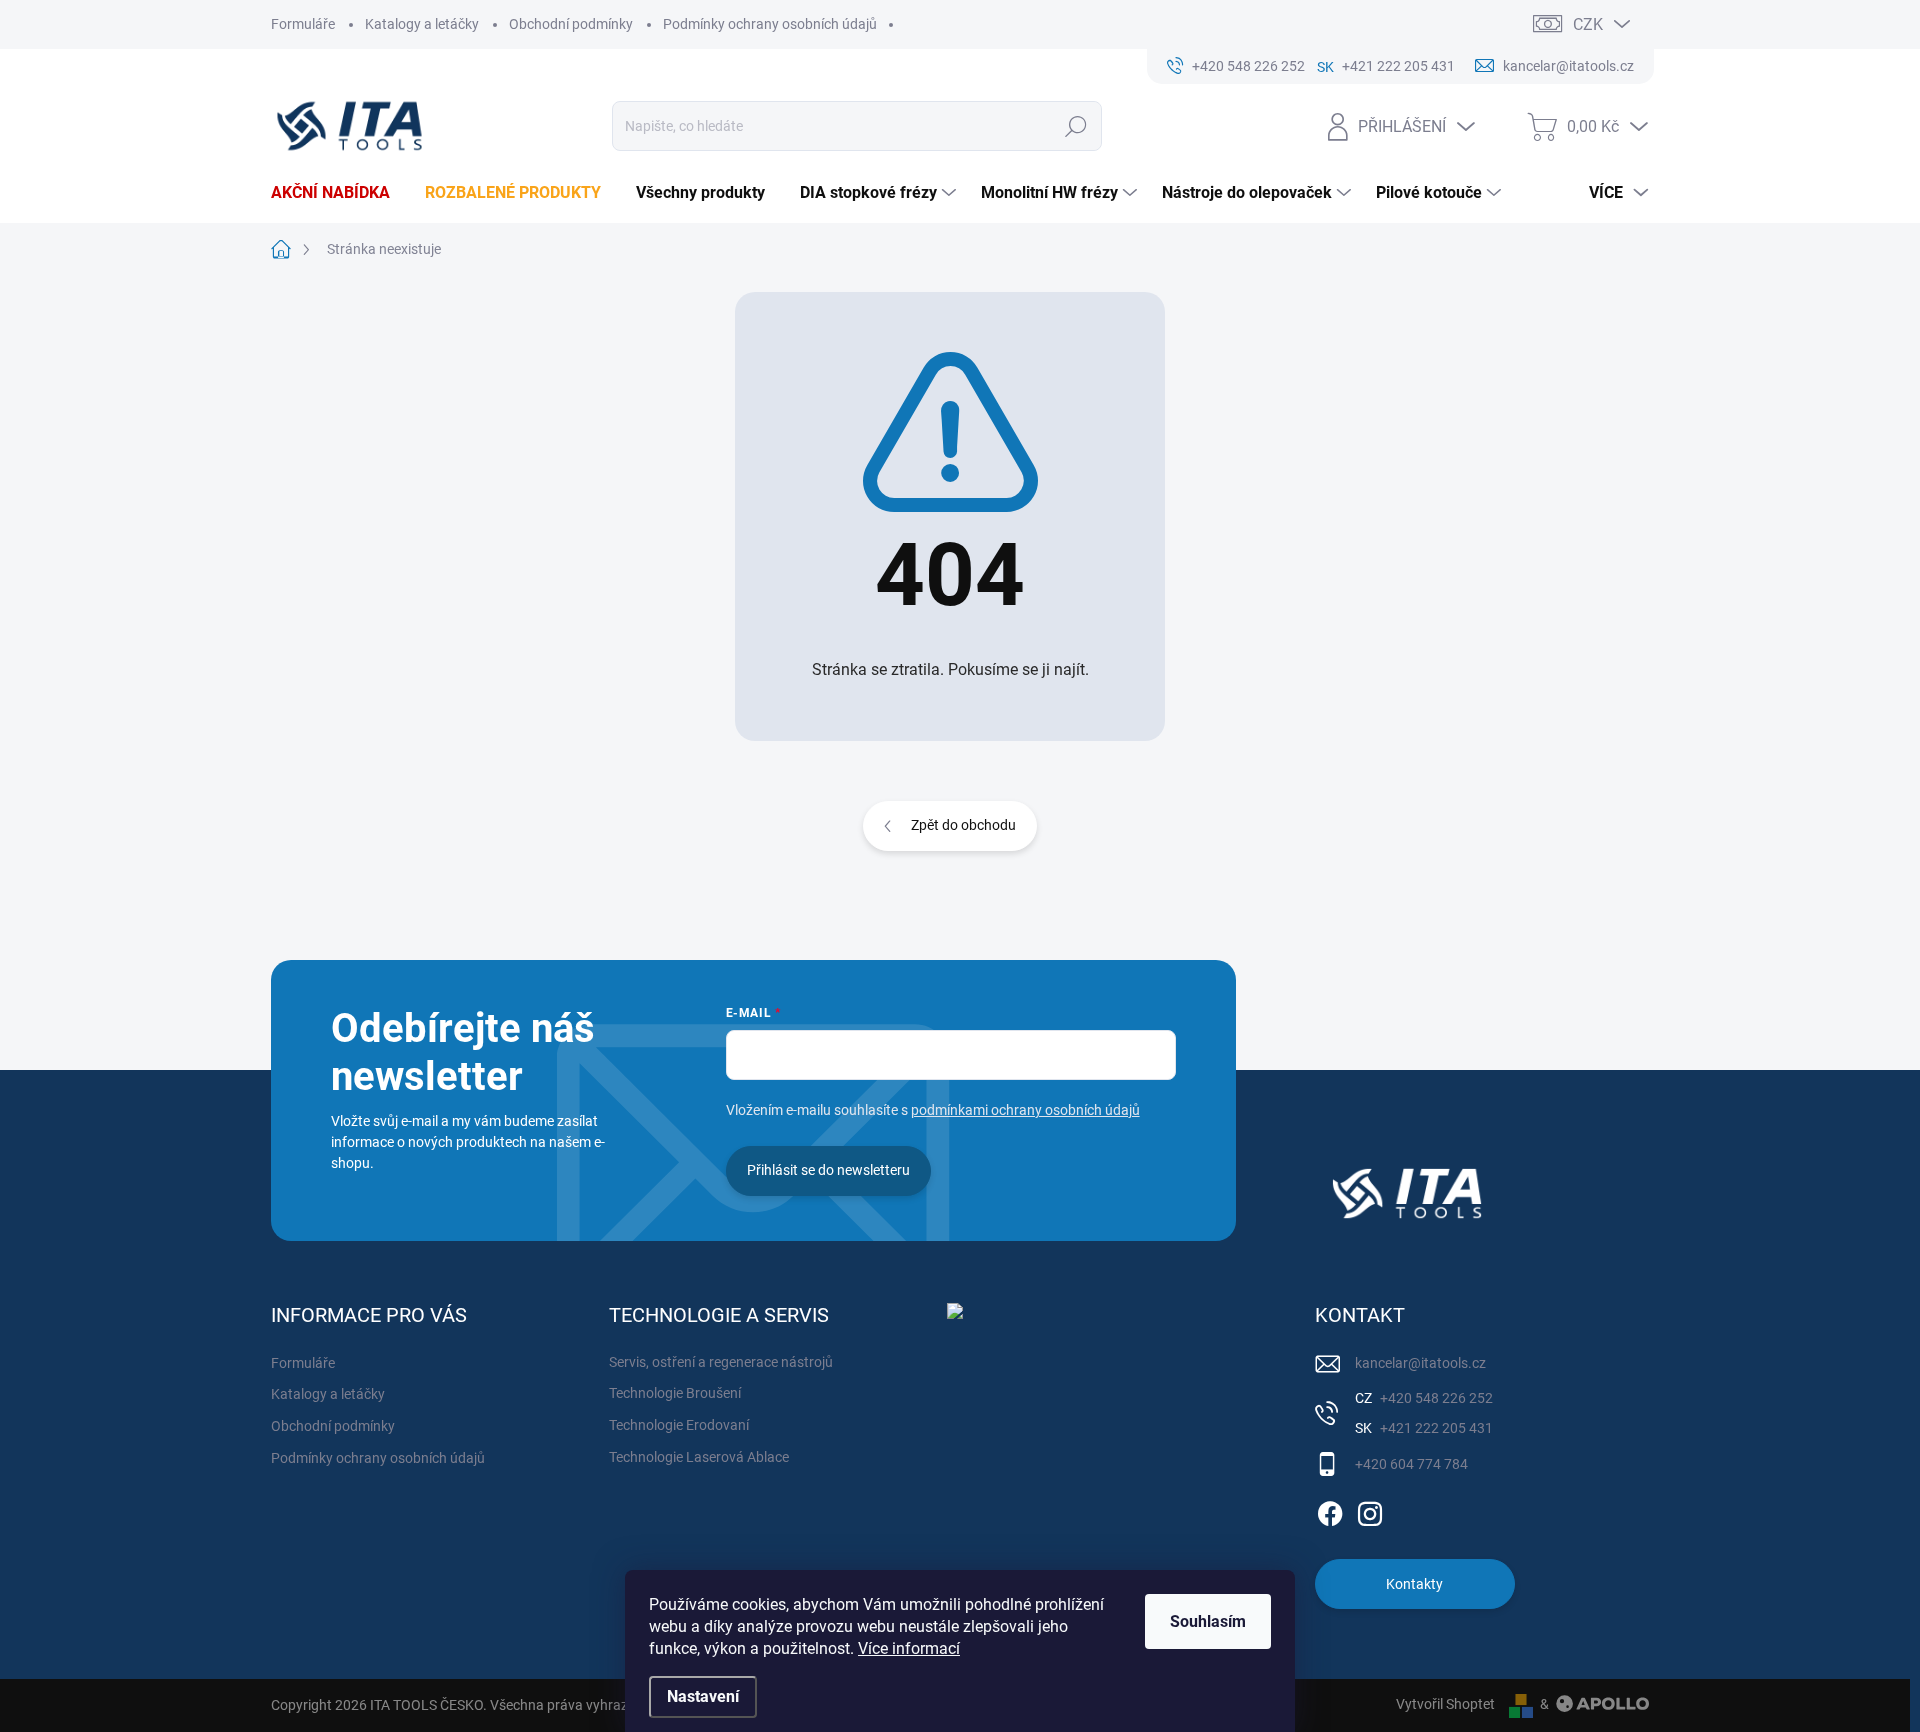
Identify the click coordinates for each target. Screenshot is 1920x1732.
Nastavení (703, 1696)
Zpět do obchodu (963, 825)
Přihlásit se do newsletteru (828, 1170)
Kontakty (1414, 1584)
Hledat (1076, 126)
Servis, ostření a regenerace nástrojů (721, 1362)
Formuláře (303, 24)
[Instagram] (1370, 1510)
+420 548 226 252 (1435, 1398)
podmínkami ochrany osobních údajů (1025, 1110)
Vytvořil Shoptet (1445, 1704)
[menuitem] (338, 193)
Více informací (909, 1648)
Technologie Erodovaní (679, 1425)
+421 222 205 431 (1435, 1428)
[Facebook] (1330, 1510)
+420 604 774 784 (1411, 1464)
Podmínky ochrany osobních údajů (770, 24)
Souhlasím (1208, 1621)
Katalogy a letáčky (422, 24)
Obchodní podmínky (571, 24)
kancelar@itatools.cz (1420, 1363)
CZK (1588, 24)
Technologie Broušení (675, 1393)
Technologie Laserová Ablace (699, 1457)
